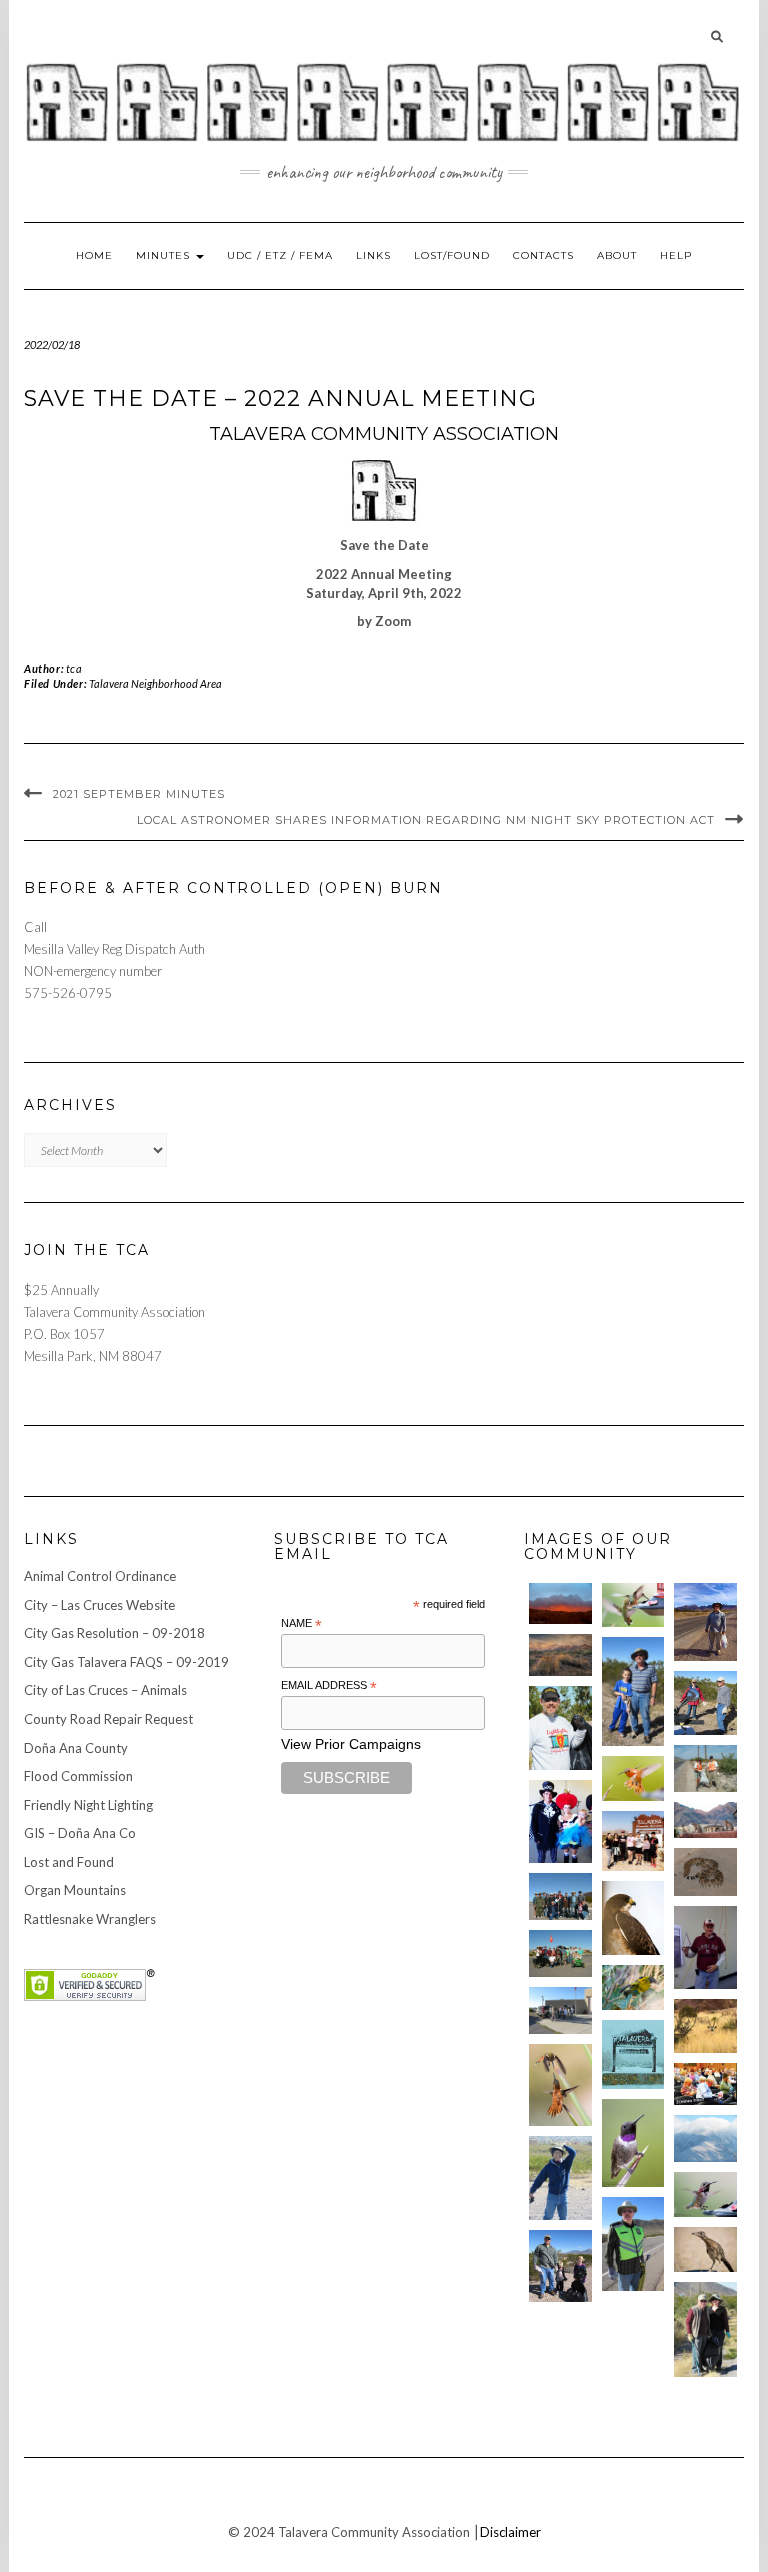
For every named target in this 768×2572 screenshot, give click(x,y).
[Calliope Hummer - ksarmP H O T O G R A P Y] (705, 2194)
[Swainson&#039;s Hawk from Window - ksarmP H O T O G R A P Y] (633, 1918)
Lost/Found (452, 255)
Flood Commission (78, 1776)
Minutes (165, 255)
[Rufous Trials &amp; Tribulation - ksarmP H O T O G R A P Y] (560, 2085)
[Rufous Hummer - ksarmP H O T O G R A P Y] (633, 1778)
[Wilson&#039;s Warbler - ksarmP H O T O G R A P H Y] (633, 1987)
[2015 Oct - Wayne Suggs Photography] (560, 1655)
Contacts (543, 255)
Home (94, 255)
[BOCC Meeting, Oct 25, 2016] (705, 2084)
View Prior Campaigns (351, 1744)
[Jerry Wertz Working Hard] (705, 1622)
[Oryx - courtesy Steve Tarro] (705, 2025)
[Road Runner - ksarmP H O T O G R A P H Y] (705, 2249)
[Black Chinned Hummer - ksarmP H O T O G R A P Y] (633, 2143)
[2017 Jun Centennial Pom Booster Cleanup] (633, 1841)
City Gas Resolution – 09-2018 (114, 1633)
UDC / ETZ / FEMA (280, 255)
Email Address (329, 1686)
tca (74, 668)
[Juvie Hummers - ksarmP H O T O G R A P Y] (633, 1605)
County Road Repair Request (108, 1719)
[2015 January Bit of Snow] (705, 2138)
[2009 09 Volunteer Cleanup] (560, 1953)
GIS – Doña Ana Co (80, 1833)
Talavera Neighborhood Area (155, 683)
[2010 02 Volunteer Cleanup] (560, 1896)
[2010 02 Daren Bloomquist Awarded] (705, 1947)
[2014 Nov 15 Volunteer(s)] (633, 1691)
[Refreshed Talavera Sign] (633, 2055)
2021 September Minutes (139, 794)
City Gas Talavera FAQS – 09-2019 (126, 1662)
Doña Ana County (76, 1748)
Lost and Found (69, 1862)
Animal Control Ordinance (100, 1576)
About (617, 255)
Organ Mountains (75, 1890)
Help (676, 255)
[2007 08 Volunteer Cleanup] (705, 1768)
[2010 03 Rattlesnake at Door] (705, 1872)
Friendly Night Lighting (88, 1805)
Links (373, 255)
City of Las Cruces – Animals (105, 1690)
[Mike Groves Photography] (560, 1604)
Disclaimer (510, 2532)
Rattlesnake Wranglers (90, 1919)
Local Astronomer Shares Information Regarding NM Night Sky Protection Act (426, 820)
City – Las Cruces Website (99, 1605)
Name (301, 1624)
